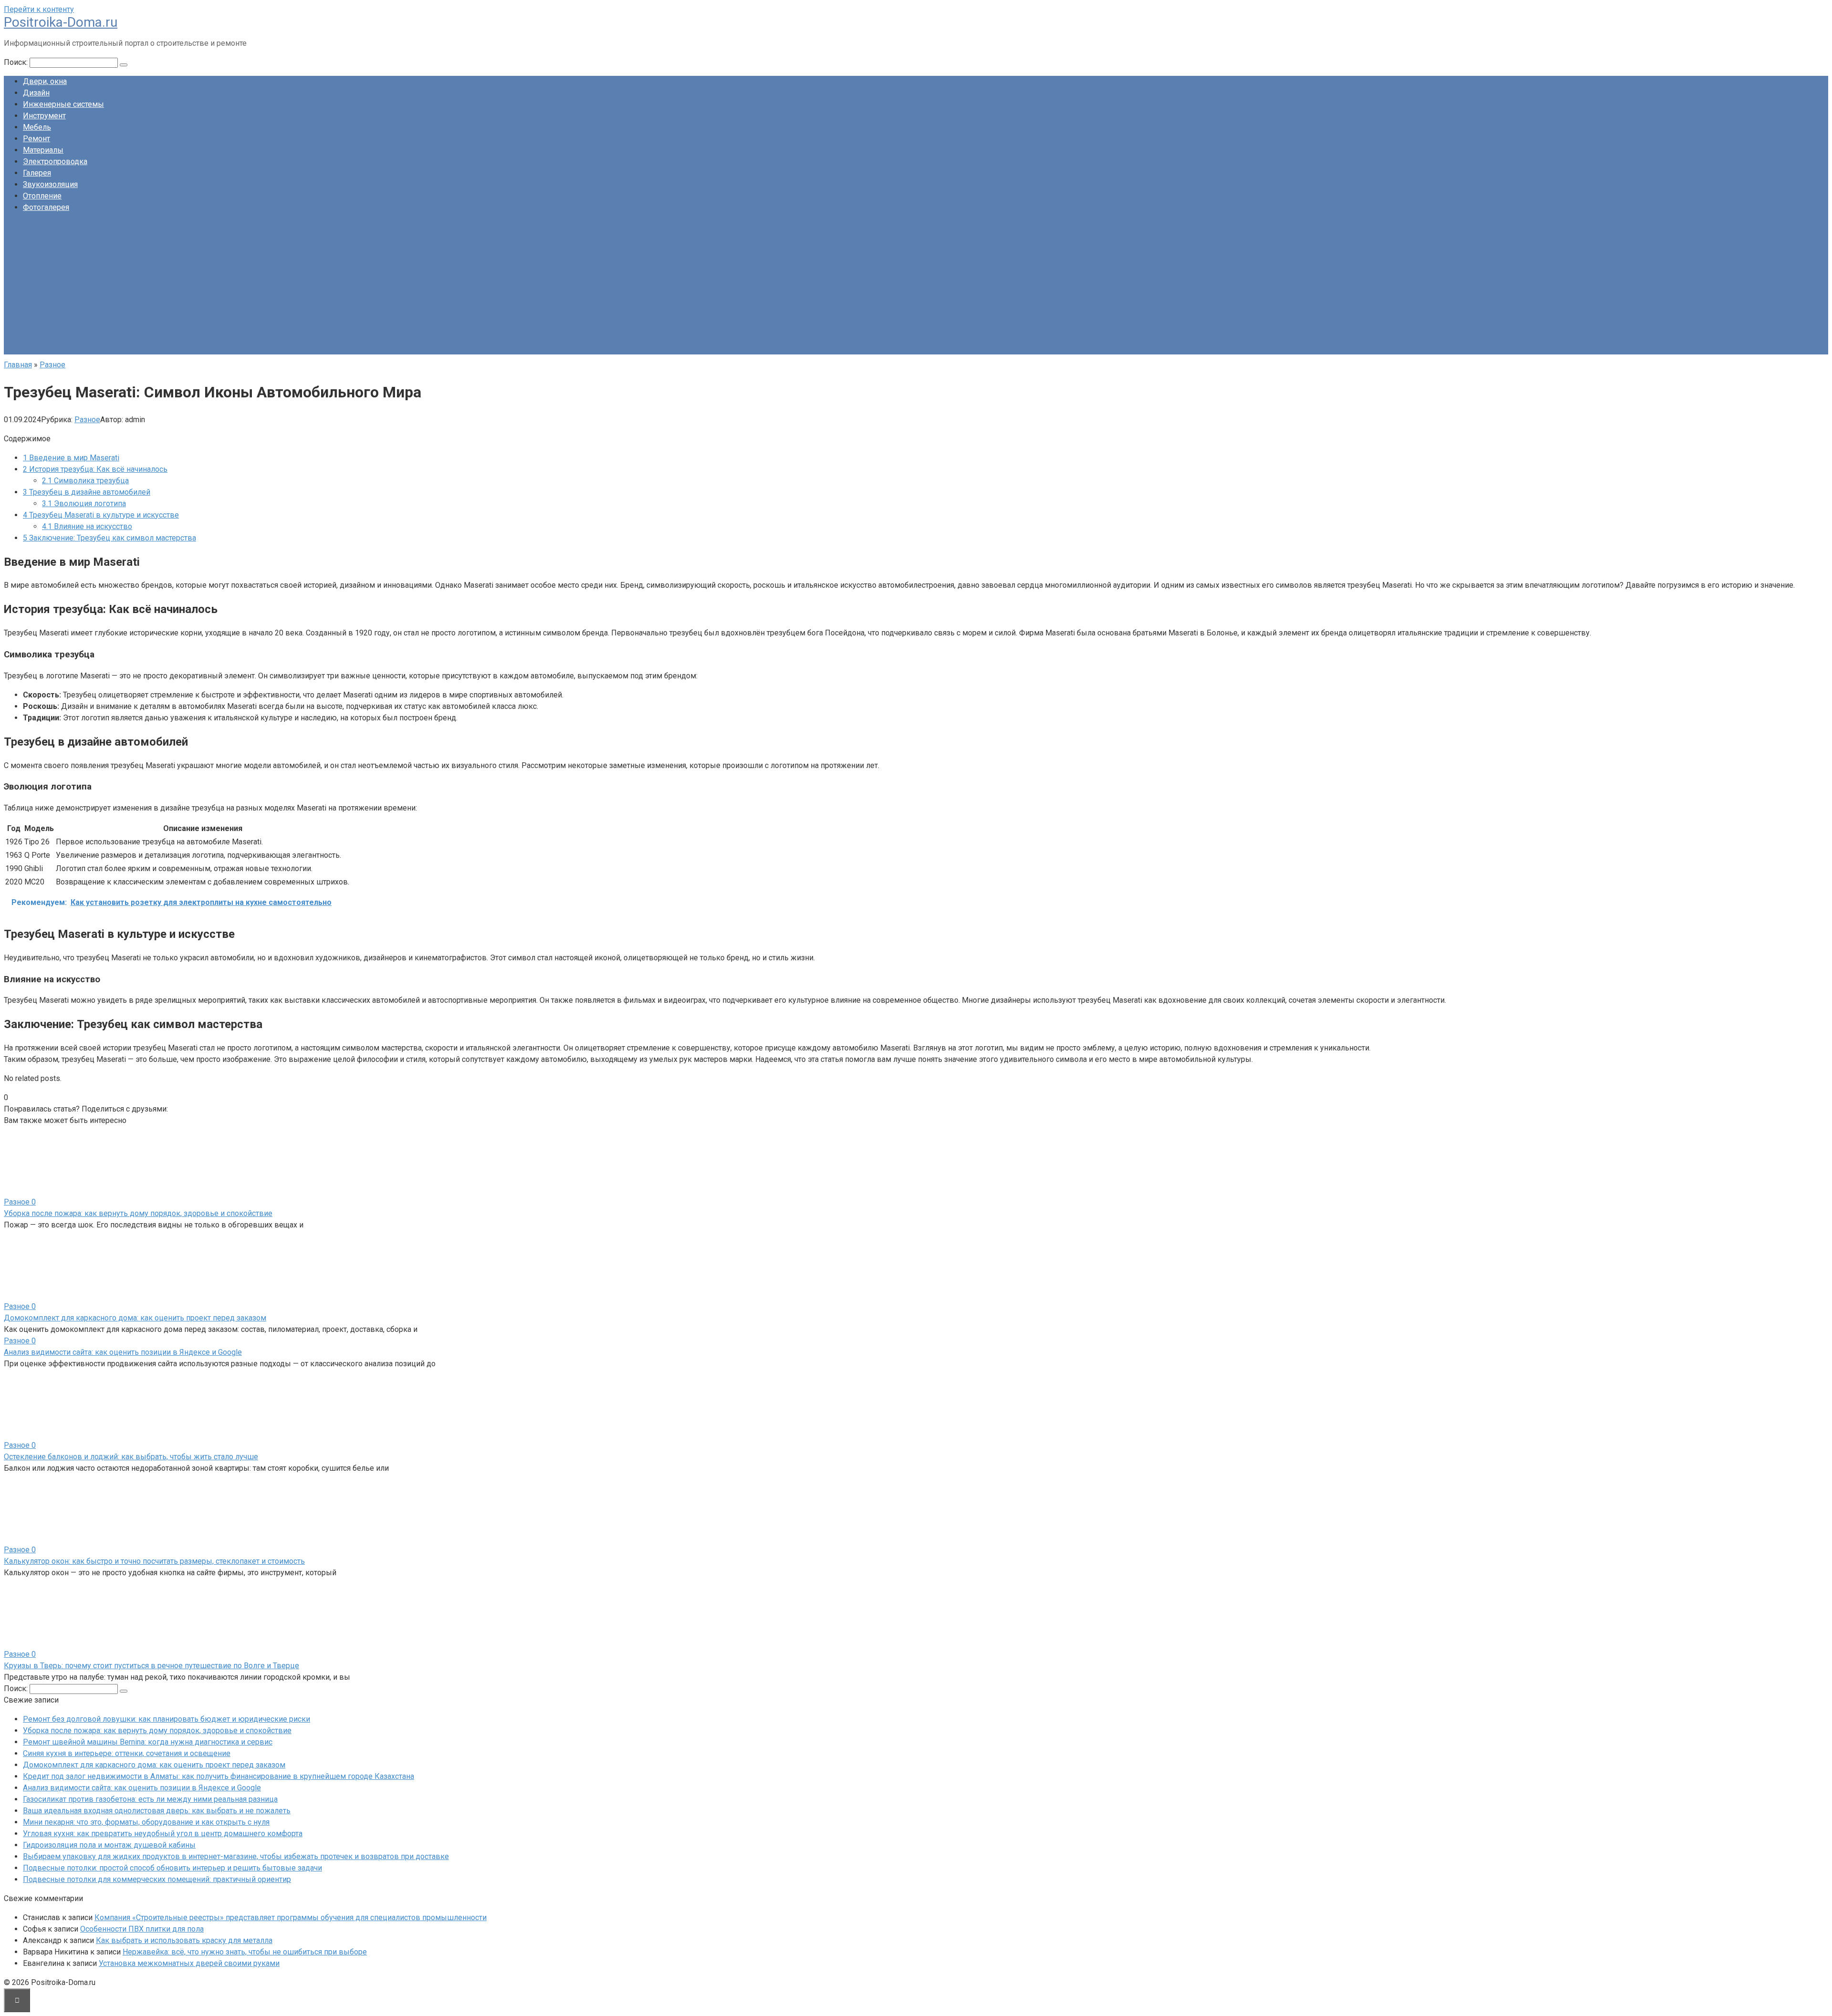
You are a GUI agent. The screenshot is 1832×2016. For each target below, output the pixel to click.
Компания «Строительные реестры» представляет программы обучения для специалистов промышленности (291, 1917)
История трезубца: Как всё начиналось (95, 469)
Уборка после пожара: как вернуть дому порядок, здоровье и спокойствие (138, 1213)
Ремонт (36, 139)
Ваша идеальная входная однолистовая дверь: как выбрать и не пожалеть (157, 1811)
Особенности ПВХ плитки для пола (142, 1929)
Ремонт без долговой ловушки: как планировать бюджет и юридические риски (167, 1719)
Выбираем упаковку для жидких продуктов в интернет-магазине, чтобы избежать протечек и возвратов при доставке (236, 1856)
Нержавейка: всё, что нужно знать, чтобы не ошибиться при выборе (245, 1952)
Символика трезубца (85, 481)
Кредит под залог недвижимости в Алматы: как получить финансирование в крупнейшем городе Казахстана (219, 1776)
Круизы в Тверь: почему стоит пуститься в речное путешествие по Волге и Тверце (151, 1666)
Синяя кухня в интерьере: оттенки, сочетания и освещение (127, 1753)
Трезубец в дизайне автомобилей (87, 492)
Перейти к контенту (39, 9)
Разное (87, 420)
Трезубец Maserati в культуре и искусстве (101, 515)
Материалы (43, 150)
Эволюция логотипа (84, 504)
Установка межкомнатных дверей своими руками (189, 1963)
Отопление (42, 196)
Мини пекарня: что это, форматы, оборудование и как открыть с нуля (146, 1822)
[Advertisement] (916, 288)
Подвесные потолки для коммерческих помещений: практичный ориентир (157, 1879)
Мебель (37, 127)
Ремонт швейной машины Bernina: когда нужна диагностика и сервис (148, 1742)
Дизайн (36, 93)
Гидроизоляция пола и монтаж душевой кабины (109, 1845)
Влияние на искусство (87, 526)
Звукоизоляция (50, 184)
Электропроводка (55, 161)
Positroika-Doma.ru (61, 22)
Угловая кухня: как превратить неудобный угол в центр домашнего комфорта (163, 1834)
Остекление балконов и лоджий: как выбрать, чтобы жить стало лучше (131, 1457)
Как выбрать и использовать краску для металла (184, 1940)
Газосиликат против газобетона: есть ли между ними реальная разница (150, 1799)
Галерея (37, 173)
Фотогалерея (46, 207)
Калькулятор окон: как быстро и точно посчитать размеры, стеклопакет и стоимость (154, 1561)
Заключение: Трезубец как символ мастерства (109, 538)
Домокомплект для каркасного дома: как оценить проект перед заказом (135, 1318)
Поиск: (17, 62)
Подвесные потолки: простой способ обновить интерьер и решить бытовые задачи (172, 1868)
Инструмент (44, 116)
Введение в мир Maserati (71, 458)
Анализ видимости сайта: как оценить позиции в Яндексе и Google (123, 1352)
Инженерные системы (63, 104)
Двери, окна (45, 81)
